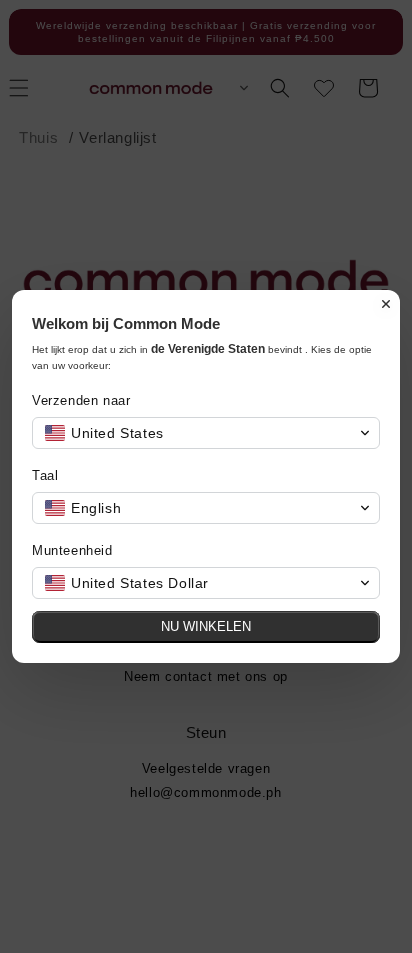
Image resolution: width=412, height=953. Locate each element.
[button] (206, 433)
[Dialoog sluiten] (386, 304)
